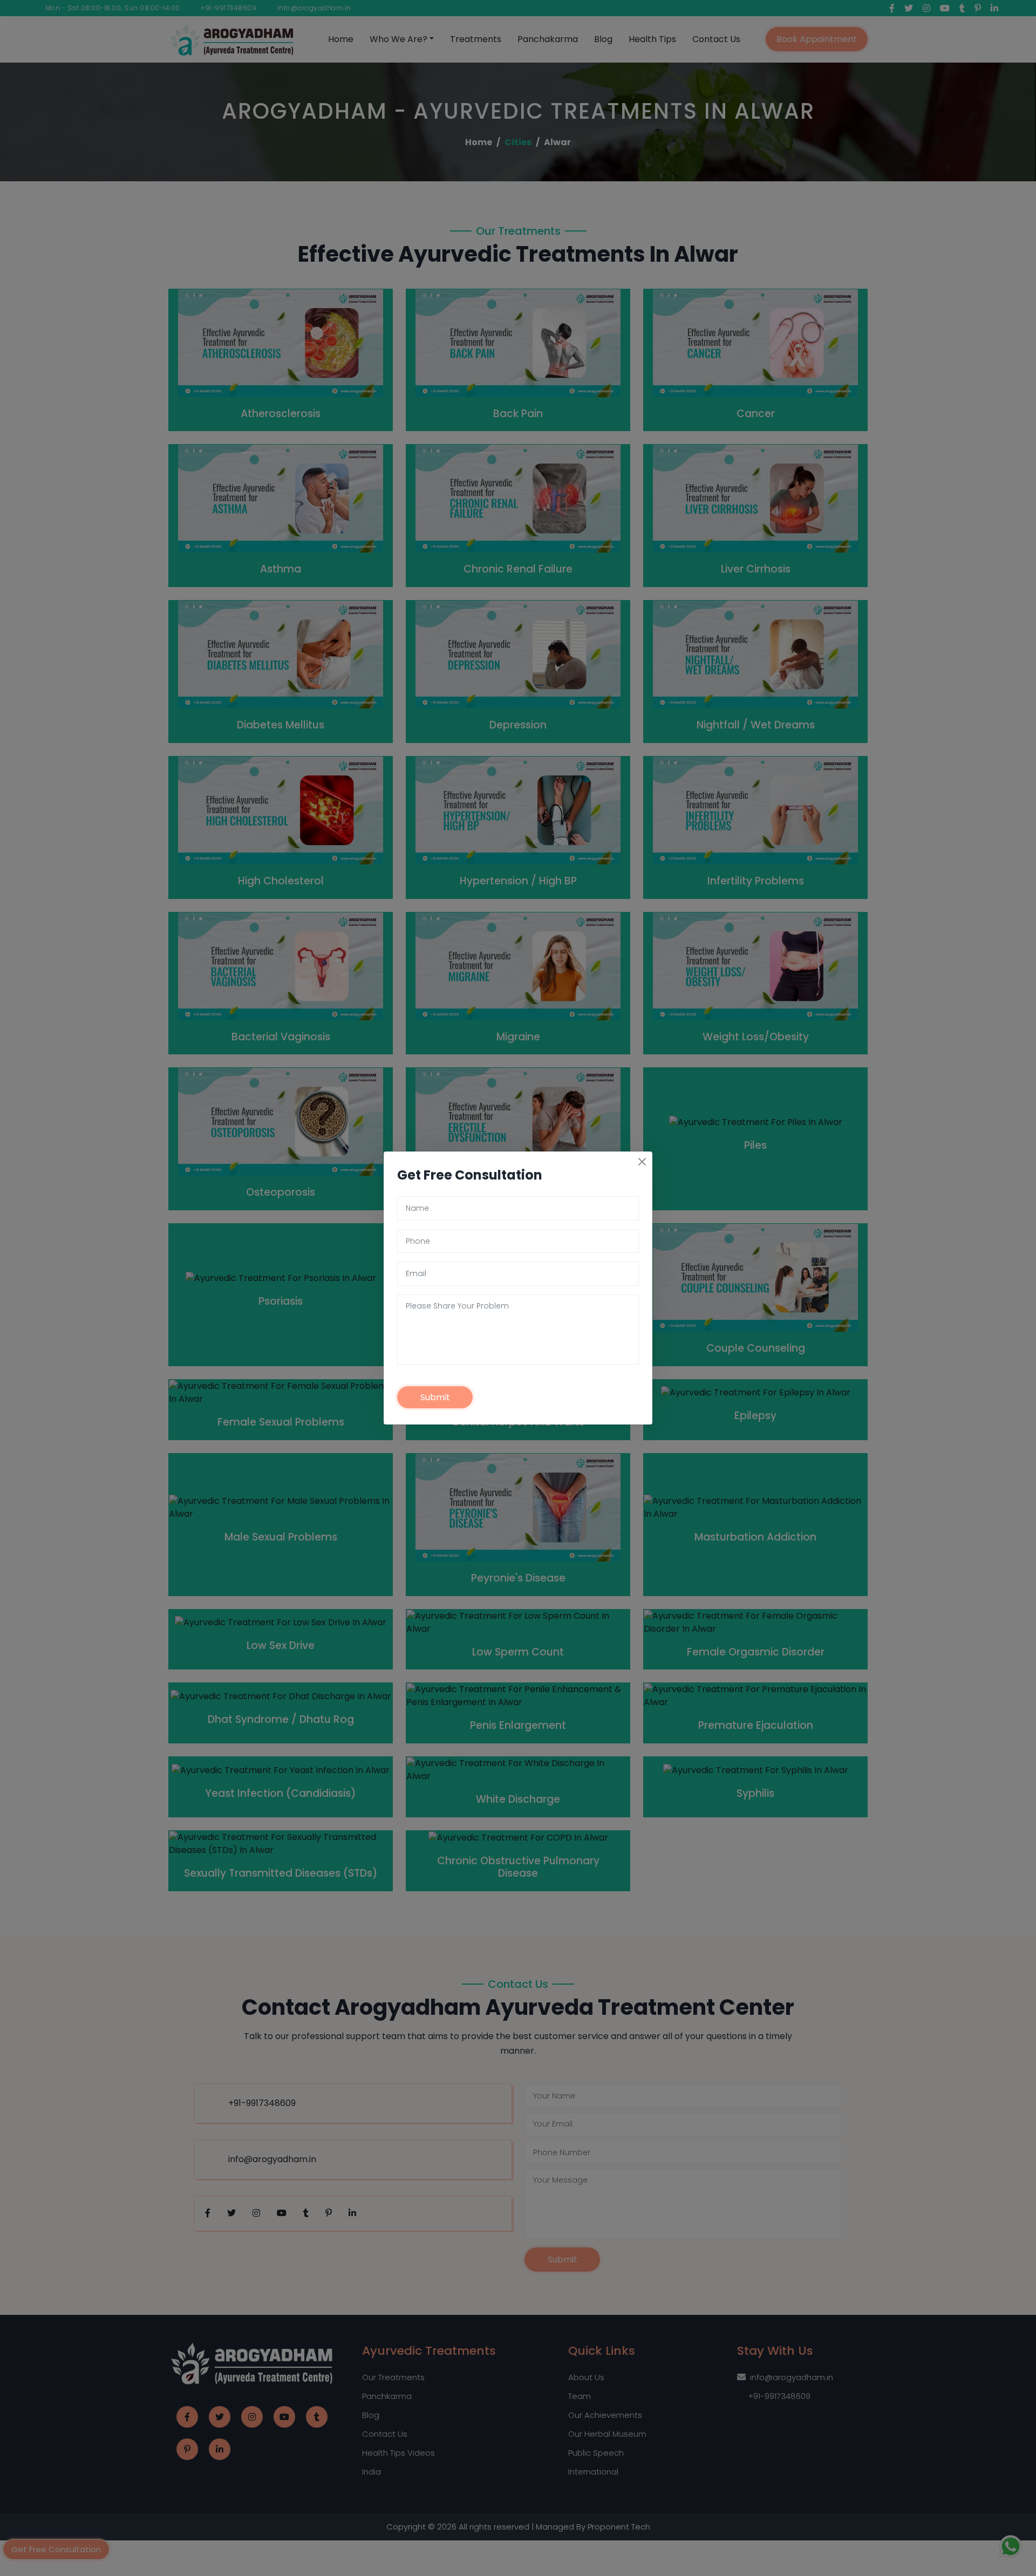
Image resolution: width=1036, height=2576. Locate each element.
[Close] (642, 1162)
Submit (435, 1397)
